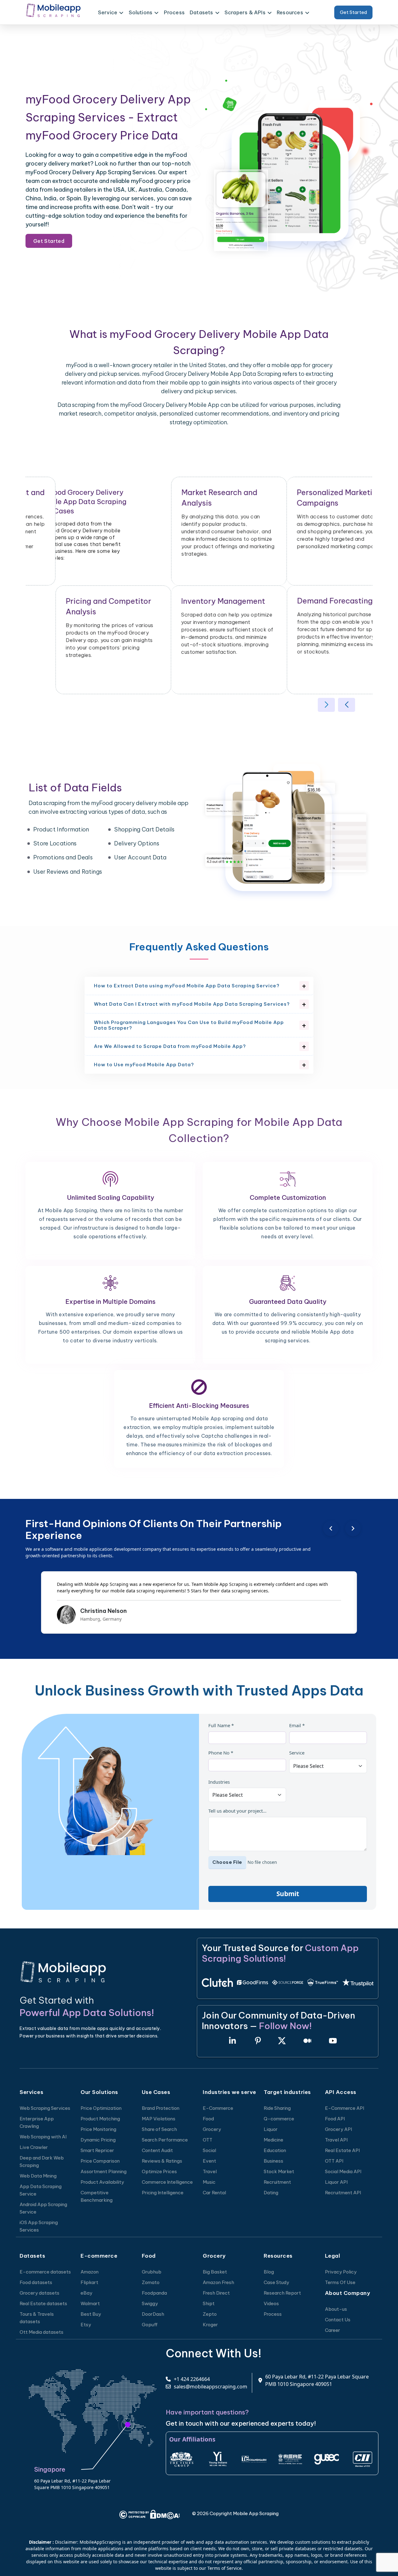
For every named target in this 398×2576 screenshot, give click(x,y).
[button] (326, 705)
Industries (219, 1782)
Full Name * (221, 1725)
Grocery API (338, 2129)
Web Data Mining (38, 2176)
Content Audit (157, 2150)
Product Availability (102, 2182)
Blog (269, 2272)
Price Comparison (100, 2161)
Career (333, 2330)
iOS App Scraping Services (39, 2226)
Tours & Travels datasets (37, 2318)
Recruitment (277, 2182)
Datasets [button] (201, 12)
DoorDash (153, 2314)
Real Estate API (342, 2150)
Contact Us (338, 2320)
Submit (288, 1894)
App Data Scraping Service (41, 2190)
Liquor (271, 2129)
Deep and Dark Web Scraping (42, 2162)
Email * (297, 1725)
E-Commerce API (345, 2108)
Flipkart (89, 2282)
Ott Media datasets (42, 2332)
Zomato (151, 2282)
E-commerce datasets (45, 2272)
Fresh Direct (216, 2293)
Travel (210, 2171)
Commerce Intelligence (167, 2182)
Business (273, 2161)
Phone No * (221, 1753)
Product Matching (100, 2119)
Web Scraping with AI (43, 2137)
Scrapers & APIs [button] (245, 12)
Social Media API (343, 2171)
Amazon (90, 2272)
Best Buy (91, 2314)
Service (297, 1753)
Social (209, 2150)
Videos (271, 2303)
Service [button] (108, 12)
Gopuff (150, 2325)
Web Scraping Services (45, 2108)
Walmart (90, 2303)
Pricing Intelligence (163, 2193)
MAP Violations (159, 2119)
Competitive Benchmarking (97, 2196)
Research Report (282, 2293)
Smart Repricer (97, 2150)
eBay (86, 2293)
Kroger (210, 2325)
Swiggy (150, 2303)
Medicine (273, 2140)
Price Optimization (101, 2108)
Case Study (276, 2282)
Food (208, 2119)
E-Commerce (218, 2108)
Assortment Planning (104, 2171)
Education (275, 2150)
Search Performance (165, 2140)
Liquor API (336, 2182)
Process (174, 12)
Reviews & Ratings (162, 2161)
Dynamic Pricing (98, 2140)
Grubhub (152, 2272)
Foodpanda (154, 2293)
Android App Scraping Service (43, 2208)
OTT (208, 2140)
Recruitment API (343, 2193)
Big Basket (215, 2272)
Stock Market (279, 2171)
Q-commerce (279, 2119)
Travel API (336, 2140)
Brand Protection (161, 2108)
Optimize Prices (159, 2171)
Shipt (209, 2303)
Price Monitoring (98, 2129)
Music (209, 2182)
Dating (271, 2193)
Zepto (210, 2314)
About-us (336, 2309)
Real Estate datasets (43, 2303)
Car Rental (214, 2193)
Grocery (212, 2129)
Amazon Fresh (218, 2282)
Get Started (353, 12)
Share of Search (159, 2129)
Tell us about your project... (237, 1811)
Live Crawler (34, 2147)
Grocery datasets (39, 2293)
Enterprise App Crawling (37, 2122)
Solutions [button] (141, 12)
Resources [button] (290, 12)
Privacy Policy (341, 2272)
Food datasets (36, 2282)
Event (209, 2161)
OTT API (334, 2161)
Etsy (86, 2325)
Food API (335, 2119)
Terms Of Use (340, 2282)
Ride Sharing (277, 2108)
